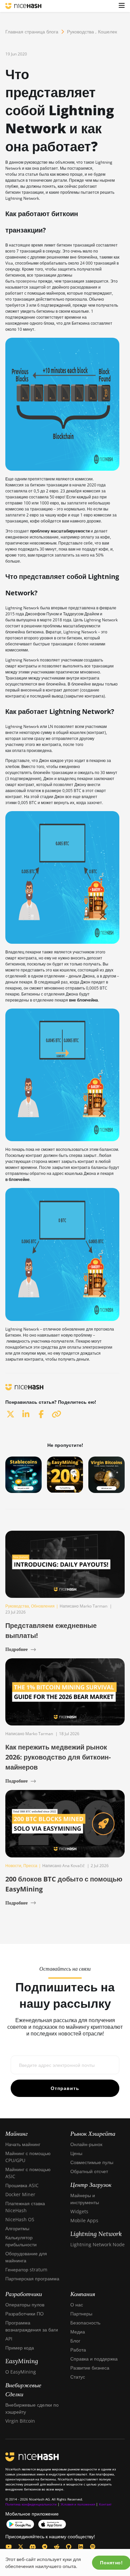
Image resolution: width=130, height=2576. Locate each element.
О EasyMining (21, 2372)
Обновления (43, 1606)
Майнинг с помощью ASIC (28, 2173)
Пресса (30, 1866)
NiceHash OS (20, 2219)
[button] (122, 6)
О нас (77, 2305)
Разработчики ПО (24, 2314)
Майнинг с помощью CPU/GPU (28, 2157)
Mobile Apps (84, 2220)
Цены (76, 2153)
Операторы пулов (25, 2305)
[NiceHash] (23, 6)
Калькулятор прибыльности (21, 2241)
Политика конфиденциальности (31, 2504)
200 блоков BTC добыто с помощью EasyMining (64, 1884)
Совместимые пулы (92, 2162)
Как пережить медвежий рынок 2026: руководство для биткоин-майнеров (58, 1757)
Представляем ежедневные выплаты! (51, 1630)
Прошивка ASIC (22, 2185)
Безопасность (85, 2323)
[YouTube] (9, 2547)
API (9, 2339)
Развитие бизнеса (90, 2368)
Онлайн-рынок (86, 2144)
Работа (78, 2350)
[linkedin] (26, 1414)
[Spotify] (93, 2547)
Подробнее (16, 1649)
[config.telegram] (45, 2547)
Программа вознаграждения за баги (32, 2326)
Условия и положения (78, 2504)
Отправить (65, 2088)
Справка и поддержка (94, 2359)
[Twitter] (21, 2547)
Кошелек (107, 32)
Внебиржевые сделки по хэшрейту (32, 2408)
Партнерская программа (32, 2279)
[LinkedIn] (81, 2547)
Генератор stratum (26, 2269)
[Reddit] (57, 2547)
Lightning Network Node (97, 2244)
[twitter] (10, 1414)
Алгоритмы (17, 2228)
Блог (75, 2341)
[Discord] (33, 2547)
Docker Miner (20, 2194)
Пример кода (20, 2348)
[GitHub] (69, 2547)
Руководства (80, 32)
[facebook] (41, 1414)
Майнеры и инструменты (85, 2199)
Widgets (79, 2211)
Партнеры (81, 2314)
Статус (78, 2377)
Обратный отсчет (89, 2171)
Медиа (78, 2332)
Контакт (105, 2504)
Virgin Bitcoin (20, 2421)
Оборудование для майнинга (26, 2257)
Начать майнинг (23, 2144)
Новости (13, 1866)
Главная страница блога (32, 32)
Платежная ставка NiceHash (25, 2207)
